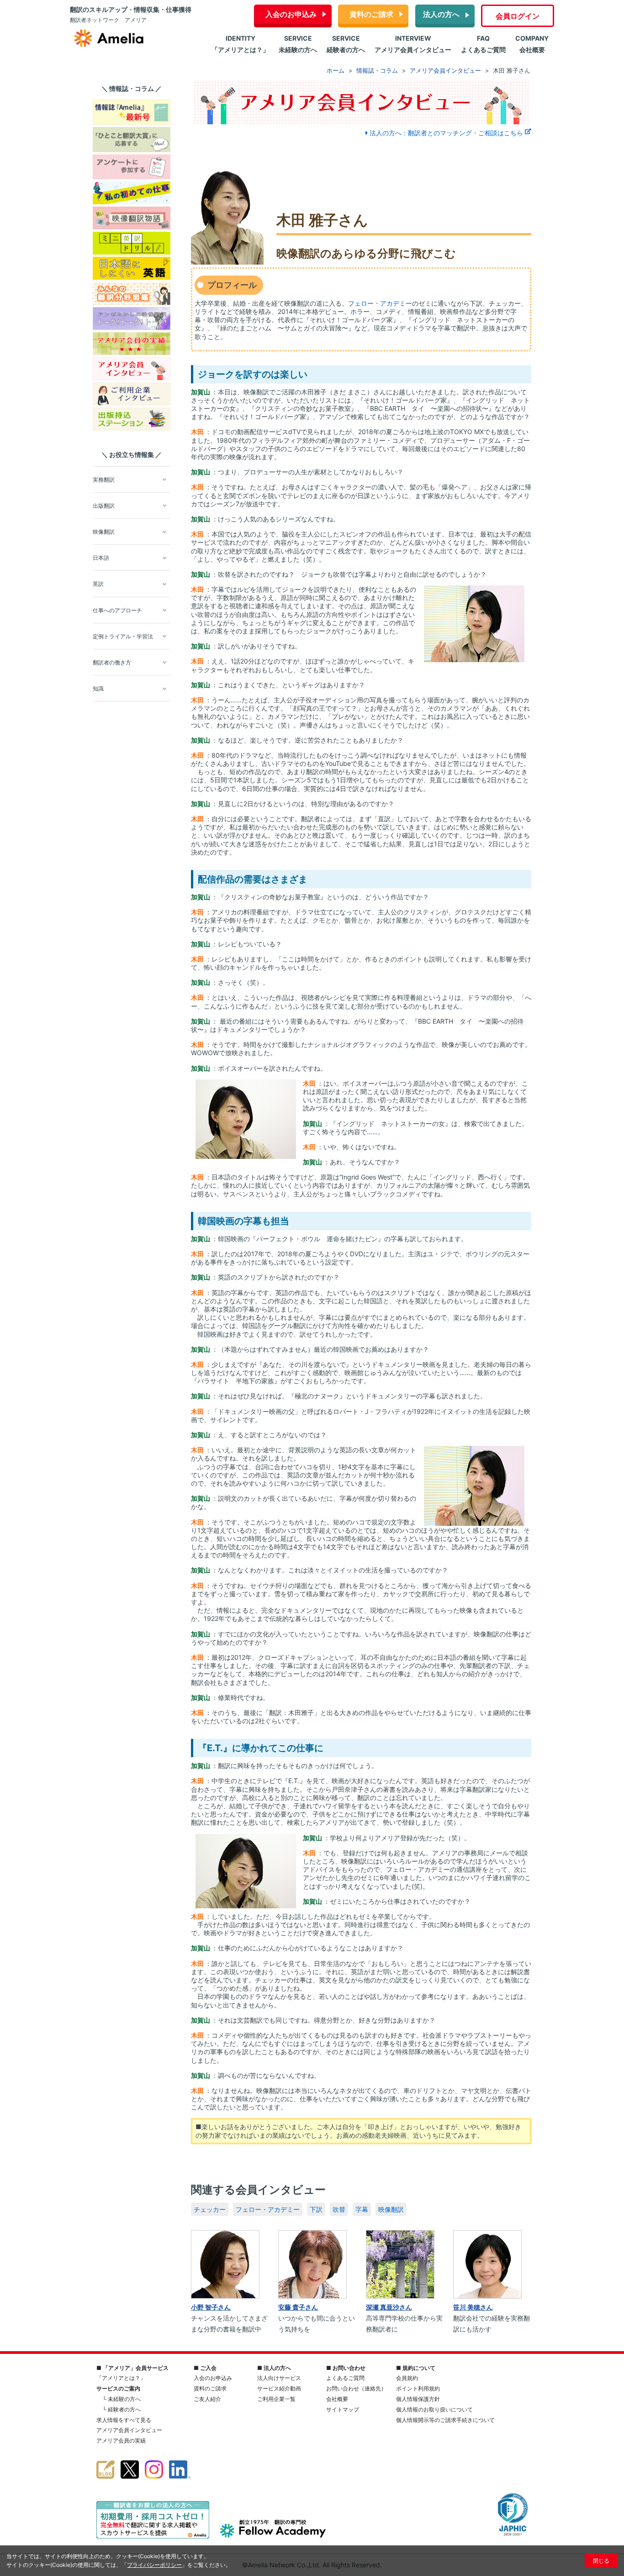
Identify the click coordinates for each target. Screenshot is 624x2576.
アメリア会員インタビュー (129, 2430)
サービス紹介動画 (279, 2388)
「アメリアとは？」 (121, 2378)
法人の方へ (441, 14)
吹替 (339, 2209)
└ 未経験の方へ (122, 2399)
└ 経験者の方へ (122, 2409)
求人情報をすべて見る (124, 2420)
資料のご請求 (371, 14)
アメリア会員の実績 (121, 2441)
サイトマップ (343, 2409)
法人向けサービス (279, 2378)
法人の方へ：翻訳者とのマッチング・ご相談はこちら (446, 133)
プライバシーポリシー (154, 2565)
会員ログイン (518, 16)
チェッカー (210, 2209)
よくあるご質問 (345, 2378)
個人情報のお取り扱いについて (434, 2409)
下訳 (316, 2209)
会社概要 (337, 2399)
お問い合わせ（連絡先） (356, 2388)
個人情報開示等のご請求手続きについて (445, 2420)
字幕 (362, 2209)
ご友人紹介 (207, 2399)
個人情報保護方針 (418, 2399)
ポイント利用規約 (418, 2388)
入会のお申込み (291, 14)
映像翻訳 (391, 2209)
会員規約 (407, 2378)
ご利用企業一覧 (276, 2399)
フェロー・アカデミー (380, 303)
